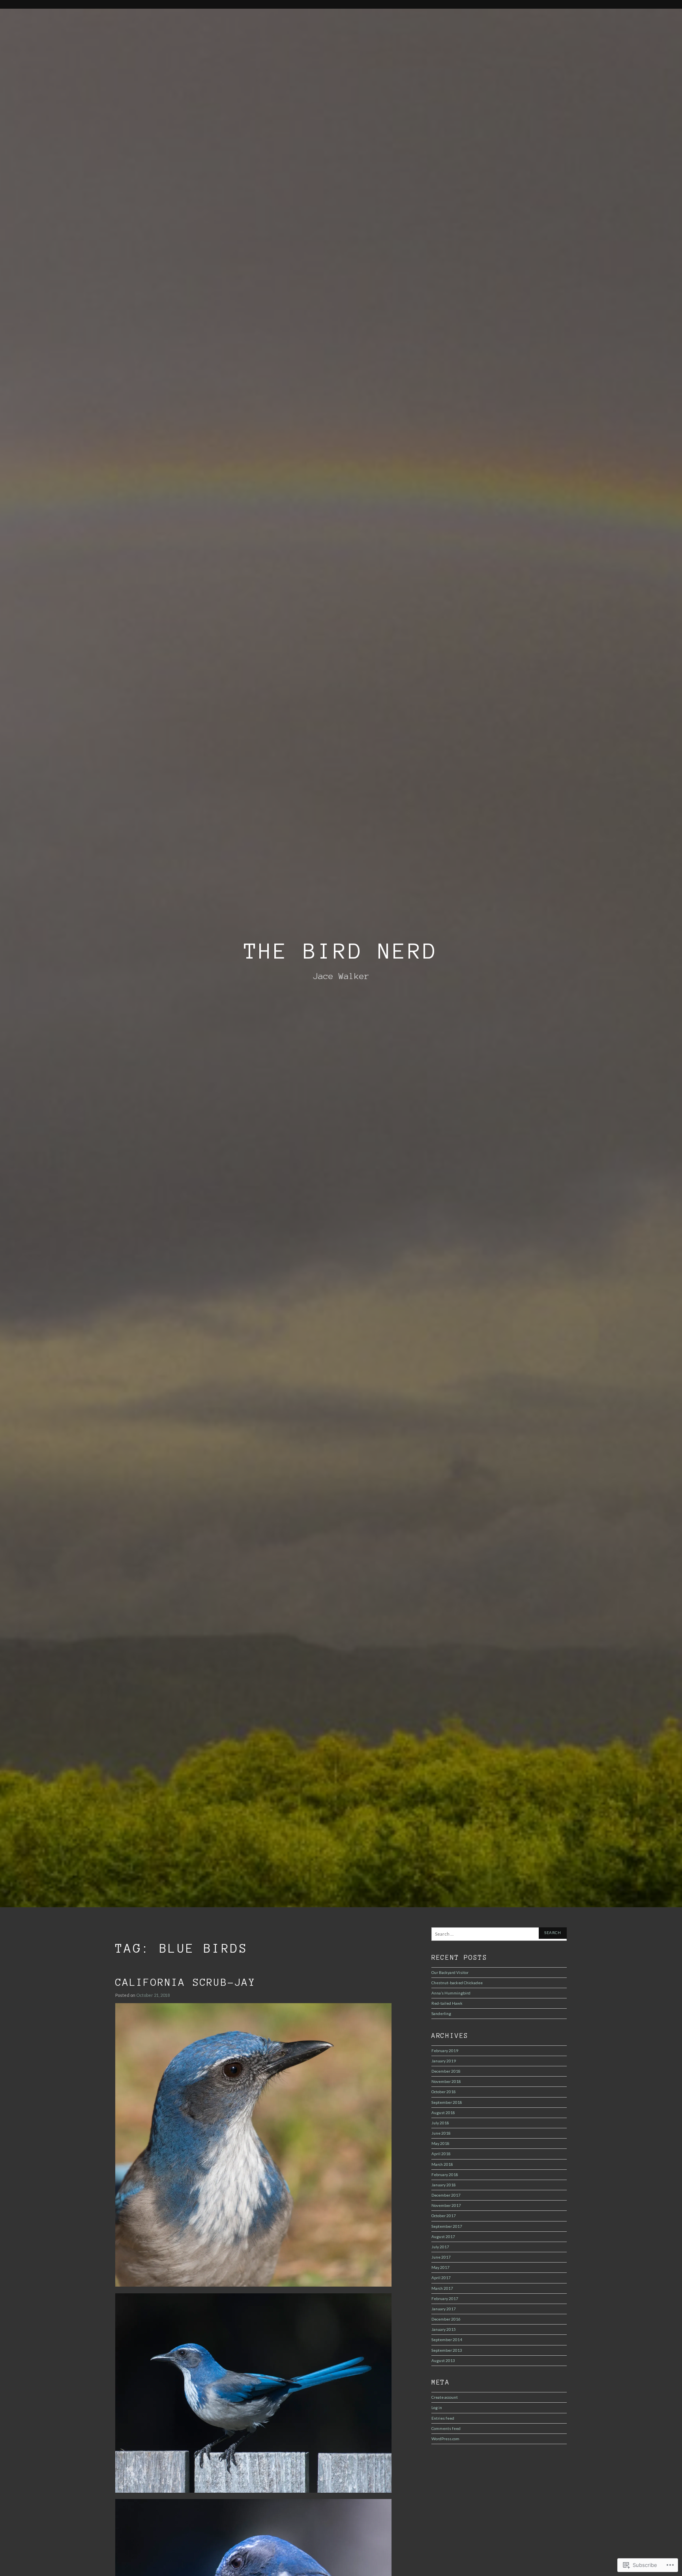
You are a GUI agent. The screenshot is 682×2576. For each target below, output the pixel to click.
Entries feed (443, 2418)
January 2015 (444, 2329)
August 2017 (443, 2236)
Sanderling (441, 2013)
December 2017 (446, 2195)
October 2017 (444, 2216)
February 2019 (445, 2051)
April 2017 (441, 2278)
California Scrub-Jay (185, 1982)
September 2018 (447, 2102)
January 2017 (444, 2309)
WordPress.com (445, 2439)
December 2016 (446, 2319)
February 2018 (445, 2174)
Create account (445, 2397)
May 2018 (440, 2143)
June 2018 (441, 2133)
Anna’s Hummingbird (451, 1993)
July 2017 (440, 2247)
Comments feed (446, 2428)
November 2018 (446, 2081)
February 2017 (445, 2298)
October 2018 (444, 2092)
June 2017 (441, 2257)
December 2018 (446, 2071)
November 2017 (446, 2205)
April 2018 (441, 2154)
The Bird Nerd (341, 951)
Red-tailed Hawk (447, 2003)
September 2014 (447, 2340)
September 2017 (447, 2226)
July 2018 (440, 2123)
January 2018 (444, 2185)
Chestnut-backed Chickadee (457, 1983)
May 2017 (440, 2267)
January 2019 (444, 2061)
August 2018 (443, 2113)
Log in (437, 2407)
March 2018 (442, 2164)
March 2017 (442, 2288)
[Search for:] (499, 1934)
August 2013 (443, 2360)
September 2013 (447, 2350)
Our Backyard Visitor (450, 1972)
